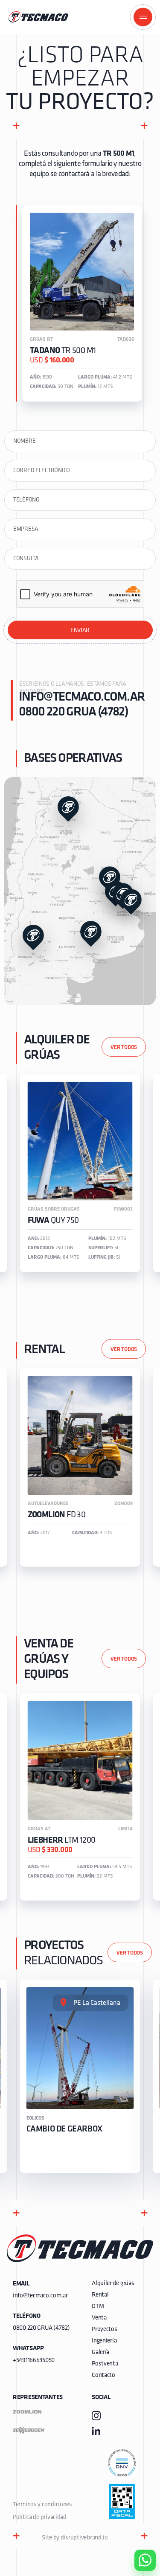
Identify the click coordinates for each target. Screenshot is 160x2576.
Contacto (103, 2375)
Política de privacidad (40, 2518)
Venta (99, 2318)
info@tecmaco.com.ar (81, 697)
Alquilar (139, 2536)
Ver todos (124, 1047)
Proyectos (104, 2330)
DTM (98, 2307)
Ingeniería (104, 2341)
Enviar (80, 631)
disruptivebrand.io (84, 2538)
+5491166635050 (34, 2361)
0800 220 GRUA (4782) (73, 712)
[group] (80, 1173)
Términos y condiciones (42, 2505)
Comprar (138, 2512)
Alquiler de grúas (113, 2284)
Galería (100, 2352)
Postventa (105, 2364)
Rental (100, 2295)
